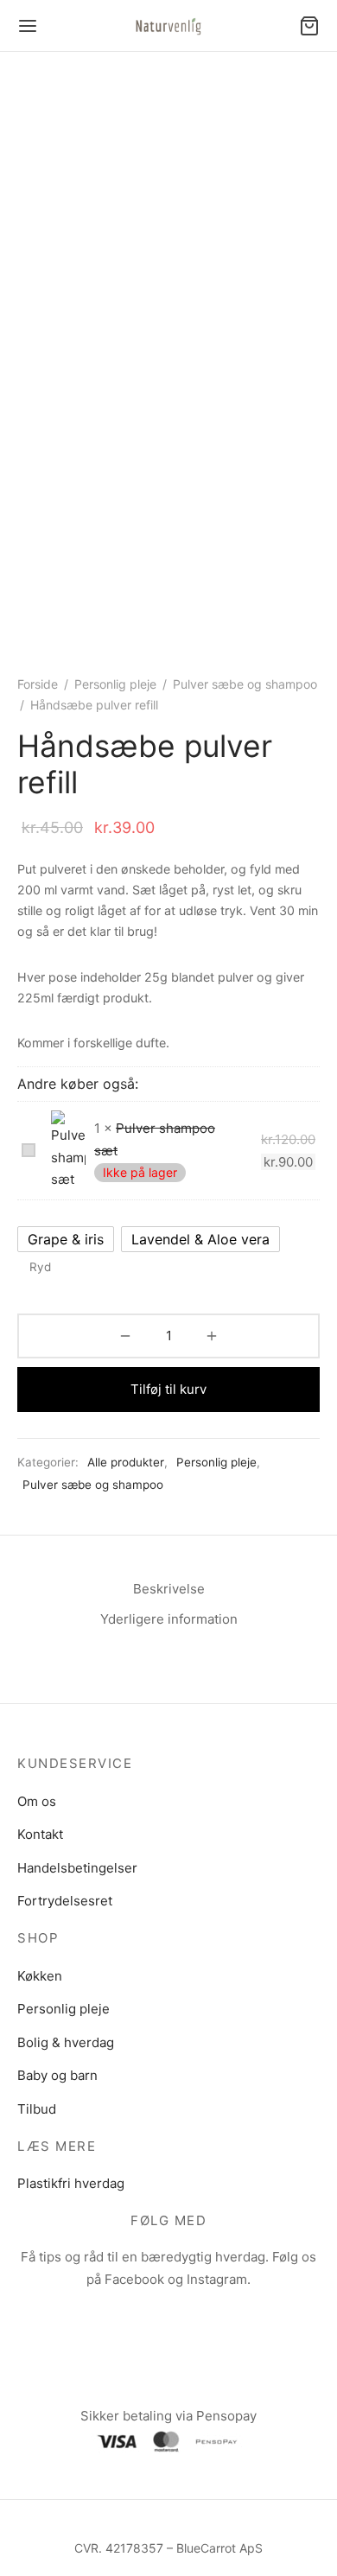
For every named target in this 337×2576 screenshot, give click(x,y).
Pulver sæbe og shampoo (245, 684)
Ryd (40, 1267)
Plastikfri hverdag (71, 2183)
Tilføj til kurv (168, 1389)
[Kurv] (309, 26)
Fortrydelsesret (65, 1901)
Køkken (40, 1976)
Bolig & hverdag (66, 2042)
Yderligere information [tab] (169, 1619)
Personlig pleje (115, 684)
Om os (37, 1801)
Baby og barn (57, 2075)
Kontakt (40, 1834)
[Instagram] (189, 2314)
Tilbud (37, 2109)
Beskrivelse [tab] (169, 1589)
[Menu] (28, 26)
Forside (38, 684)
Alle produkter (126, 1462)
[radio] (66, 1239)
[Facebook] (148, 2314)
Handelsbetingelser (77, 1868)
